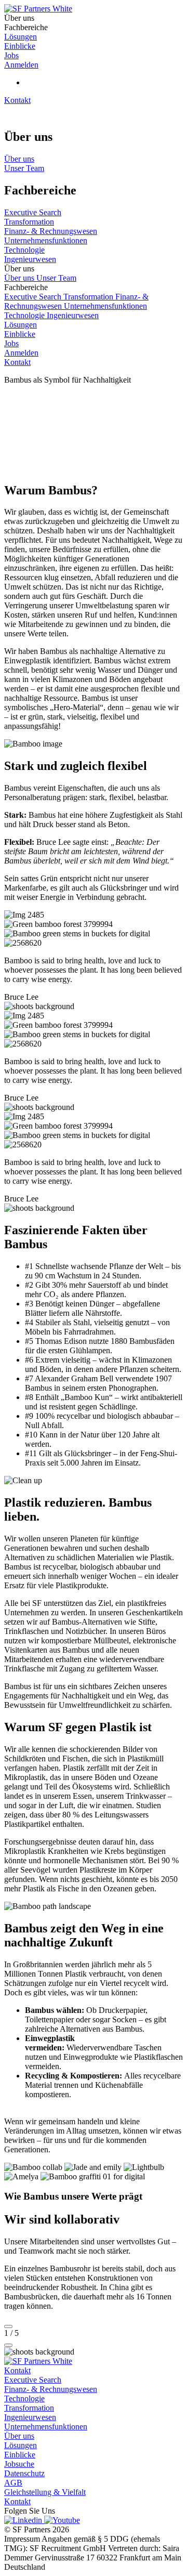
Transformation (89, 297)
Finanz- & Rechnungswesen (51, 2389)
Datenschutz (24, 2473)
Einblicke (20, 334)
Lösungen (21, 325)
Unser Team (56, 278)
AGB (13, 2483)
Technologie (25, 315)
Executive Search (34, 297)
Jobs (11, 343)
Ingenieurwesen (73, 315)
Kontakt (17, 100)
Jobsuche (19, 2464)
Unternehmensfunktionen (105, 306)
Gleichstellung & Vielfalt (45, 2492)
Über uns (20, 278)
